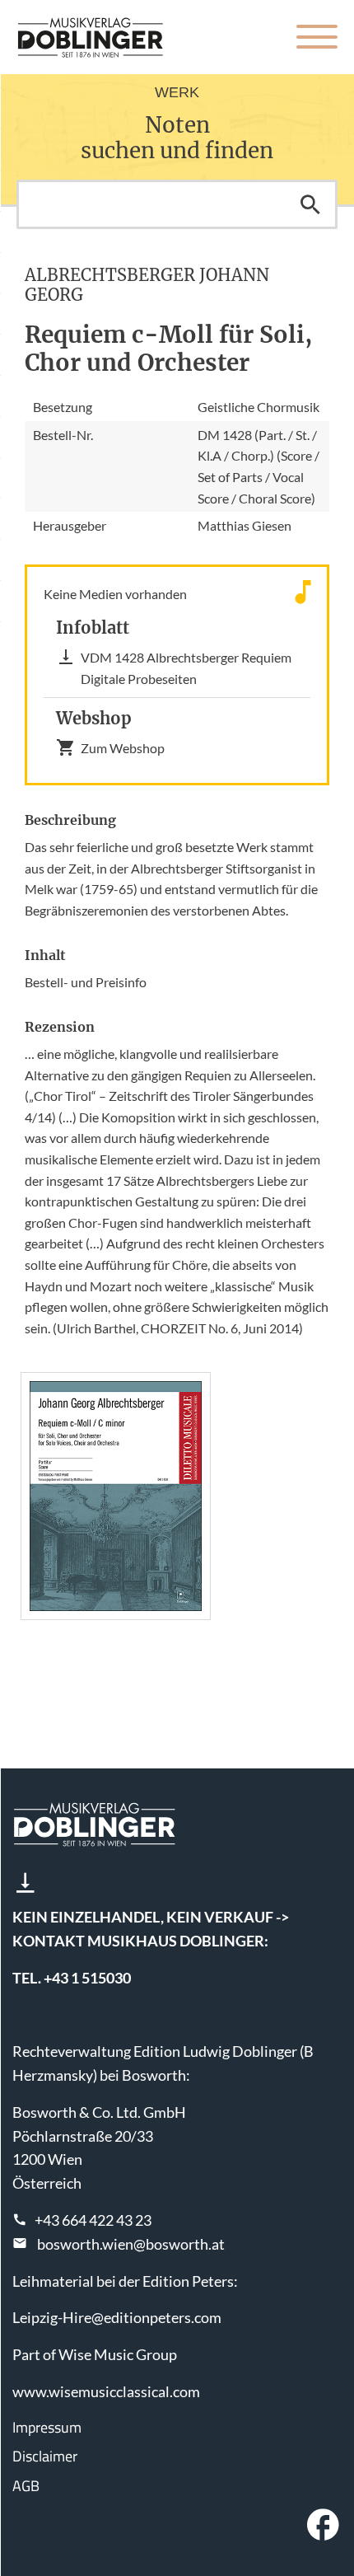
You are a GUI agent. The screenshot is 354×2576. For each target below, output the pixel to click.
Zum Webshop (123, 748)
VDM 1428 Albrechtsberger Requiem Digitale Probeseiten (186, 668)
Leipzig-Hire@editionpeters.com (117, 2317)
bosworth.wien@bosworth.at (131, 2244)
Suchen (310, 204)
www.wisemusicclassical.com (106, 2391)
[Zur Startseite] (91, 37)
